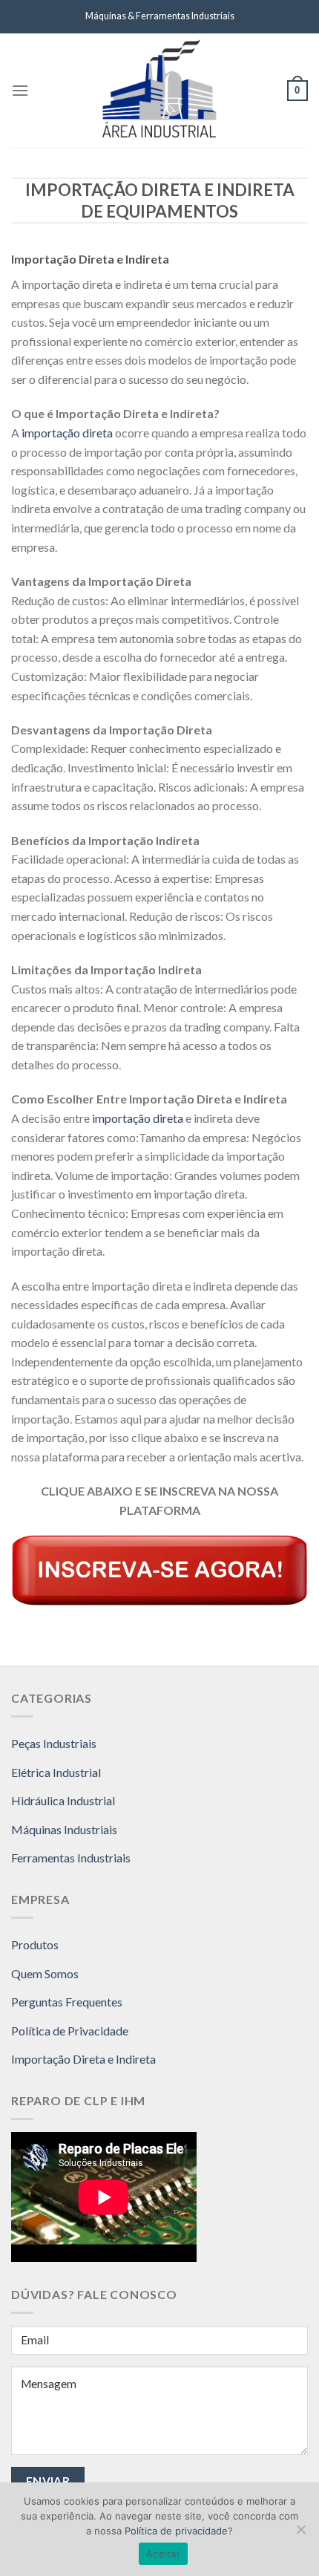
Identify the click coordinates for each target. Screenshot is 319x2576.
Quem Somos (45, 1973)
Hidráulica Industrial (63, 1800)
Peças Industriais (54, 1743)
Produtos (35, 1944)
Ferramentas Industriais (71, 1858)
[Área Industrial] (159, 91)
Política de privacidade (176, 2531)
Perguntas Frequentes (67, 2002)
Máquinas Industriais (64, 1829)
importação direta (67, 433)
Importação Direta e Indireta (83, 2059)
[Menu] (20, 90)
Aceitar (163, 2554)
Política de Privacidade (70, 2031)
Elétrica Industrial (56, 1772)
